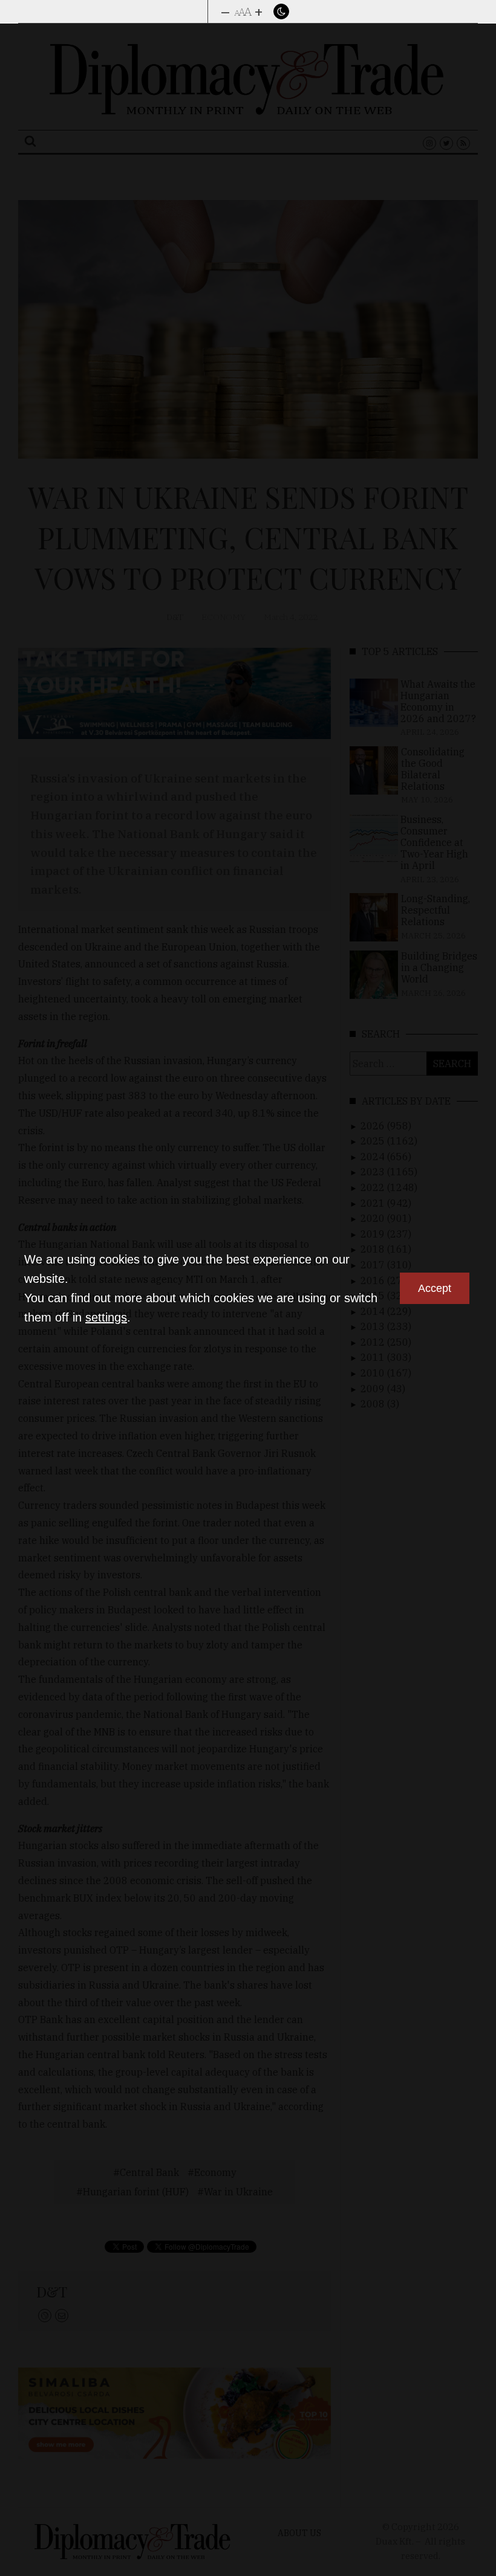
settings (106, 1317)
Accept (435, 1288)
